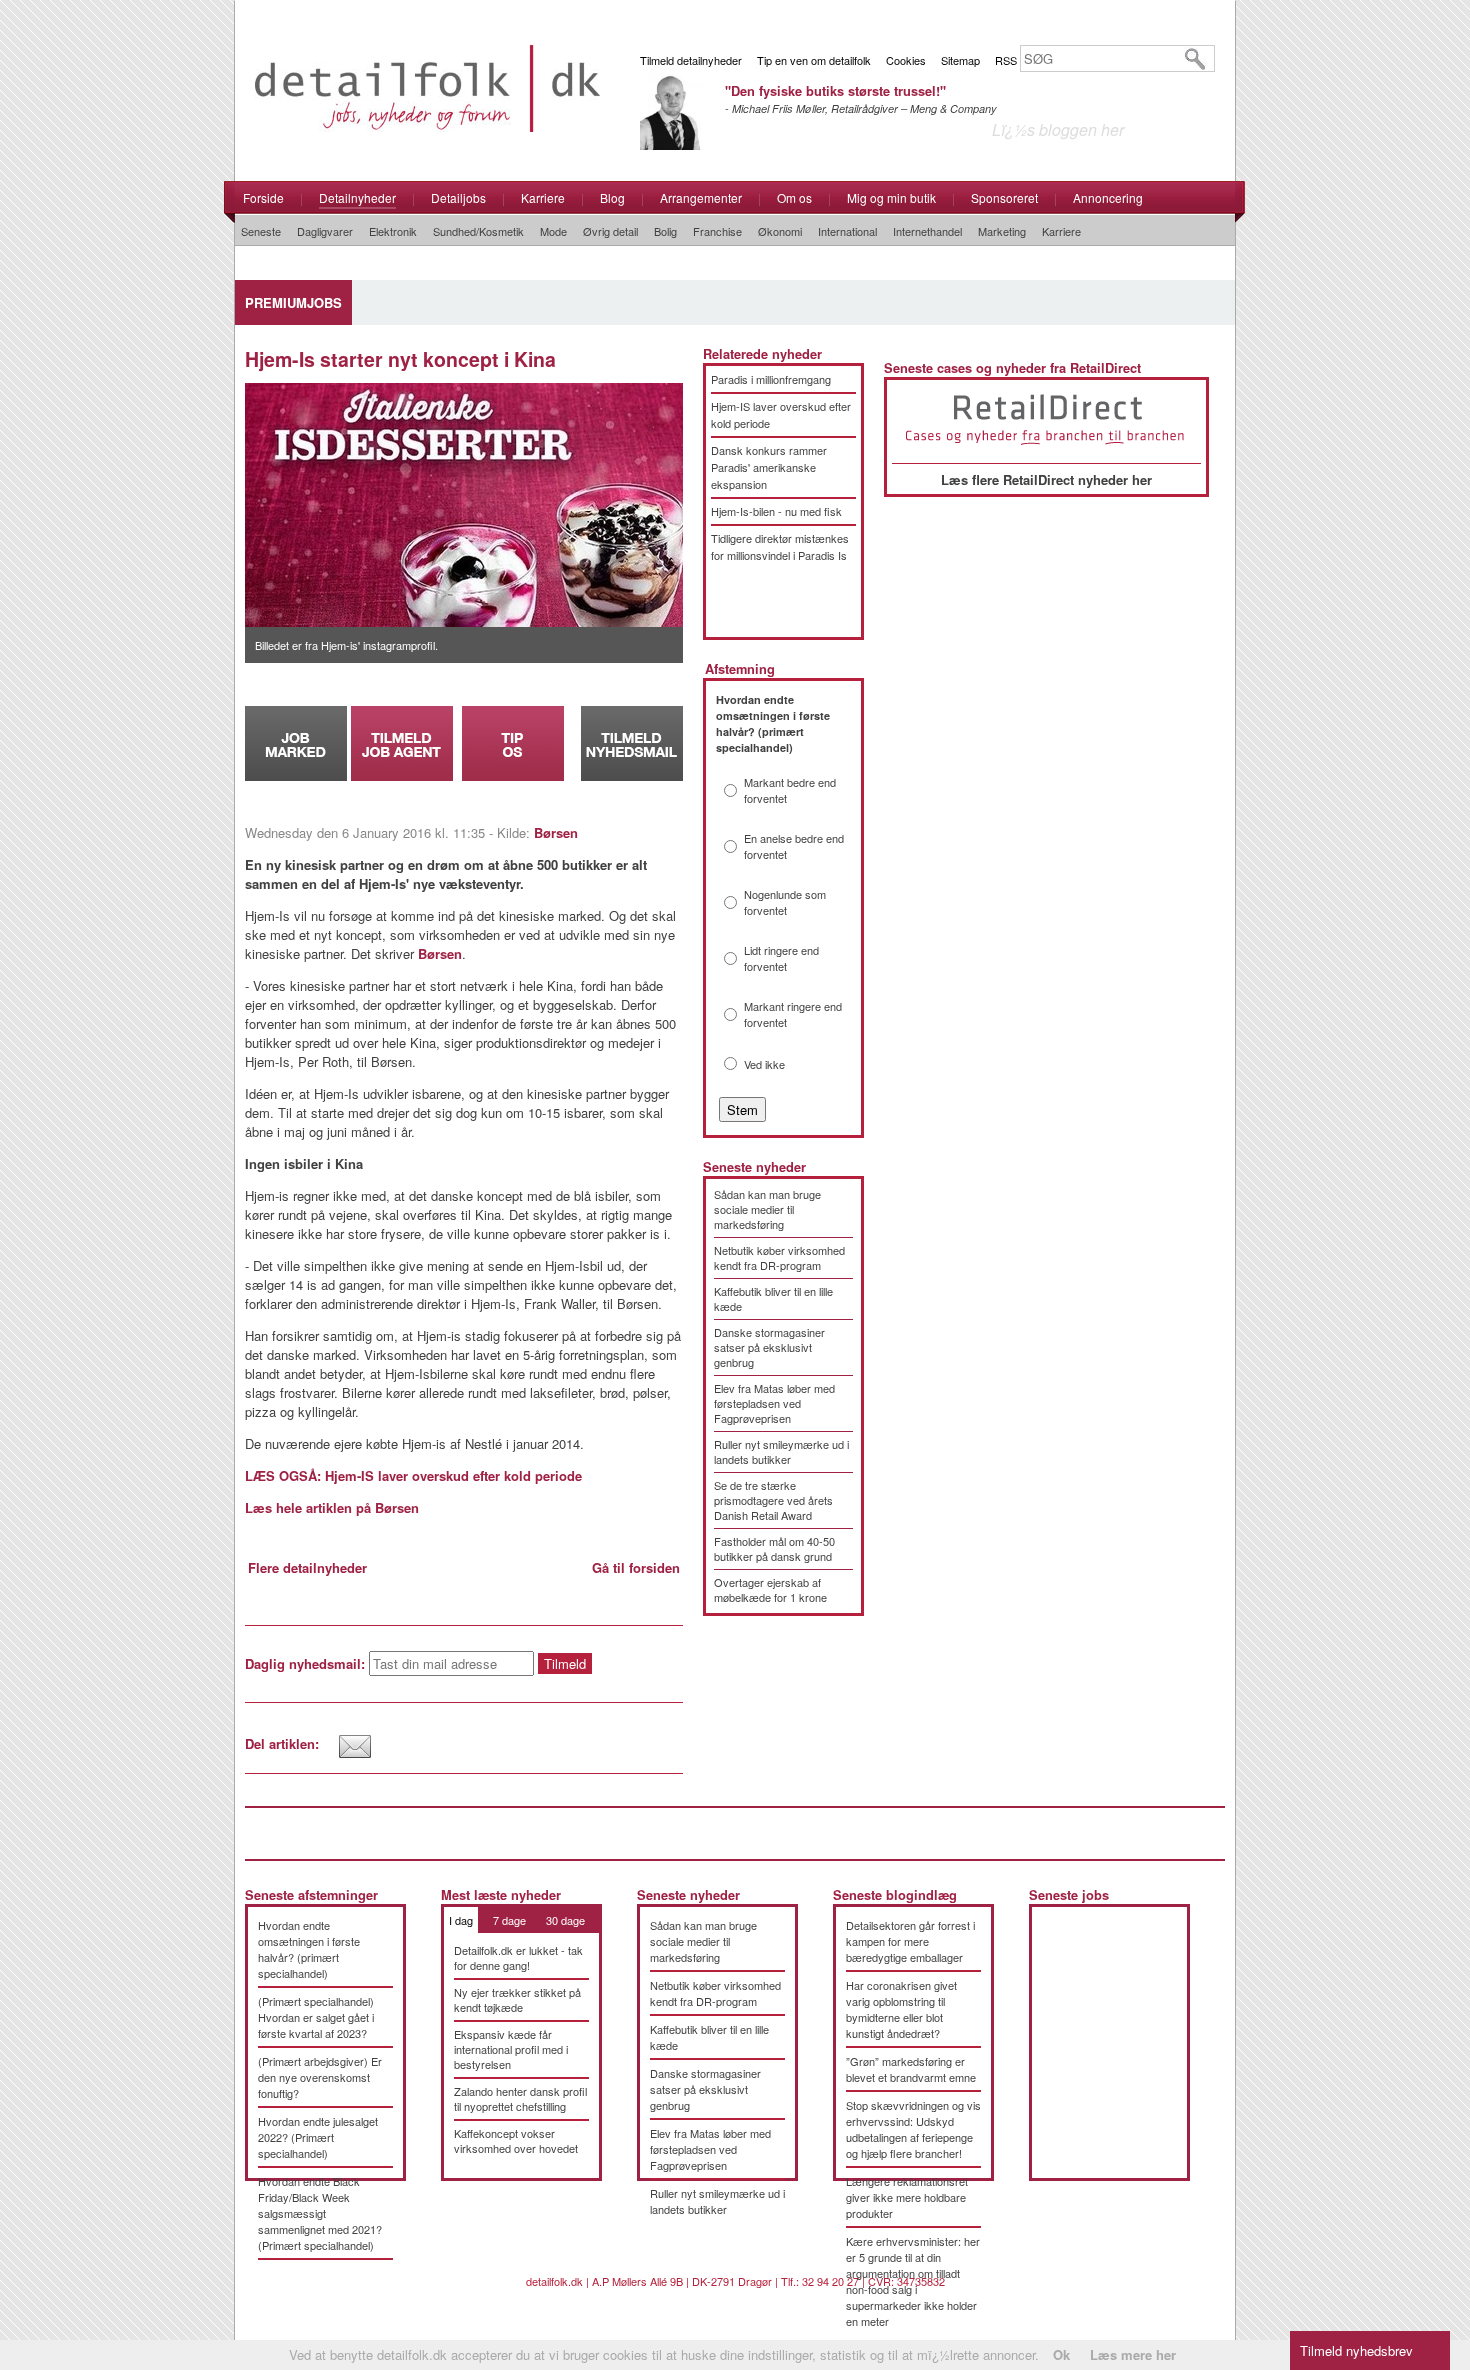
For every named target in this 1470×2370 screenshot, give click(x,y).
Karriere (543, 197)
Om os (794, 197)
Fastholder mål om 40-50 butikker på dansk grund (774, 1548)
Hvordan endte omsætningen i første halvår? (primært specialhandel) (309, 1949)
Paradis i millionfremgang (771, 379)
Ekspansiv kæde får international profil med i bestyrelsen (511, 2049)
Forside (263, 197)
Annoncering (1108, 197)
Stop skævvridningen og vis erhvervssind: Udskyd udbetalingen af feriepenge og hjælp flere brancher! (913, 2129)
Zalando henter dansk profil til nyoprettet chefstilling (520, 2098)
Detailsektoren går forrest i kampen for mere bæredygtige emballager (910, 1941)
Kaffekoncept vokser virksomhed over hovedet (516, 2140)
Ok (1061, 2354)
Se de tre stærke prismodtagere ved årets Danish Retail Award (773, 1500)
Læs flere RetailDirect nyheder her (1046, 479)
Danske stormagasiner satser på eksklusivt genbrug (769, 1347)
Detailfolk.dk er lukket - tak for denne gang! (518, 1957)
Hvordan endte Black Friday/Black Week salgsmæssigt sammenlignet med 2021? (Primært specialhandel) (320, 2213)
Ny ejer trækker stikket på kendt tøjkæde (517, 1999)
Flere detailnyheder (307, 1567)
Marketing (1002, 231)
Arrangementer (701, 197)
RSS (1006, 60)
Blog (612, 197)
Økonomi (780, 231)
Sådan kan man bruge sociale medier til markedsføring (767, 1209)
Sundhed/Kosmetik (478, 231)
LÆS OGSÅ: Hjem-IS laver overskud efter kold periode (413, 1475)
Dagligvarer (325, 231)
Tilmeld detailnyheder (691, 60)
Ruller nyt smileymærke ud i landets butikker (781, 1451)
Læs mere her (1133, 2354)
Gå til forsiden (636, 1567)
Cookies (906, 60)
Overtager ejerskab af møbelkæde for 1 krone (770, 1589)
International (847, 231)
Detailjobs (458, 197)
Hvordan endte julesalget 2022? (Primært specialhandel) (318, 2137)
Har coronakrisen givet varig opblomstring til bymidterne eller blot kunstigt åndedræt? (901, 2009)
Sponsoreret (1004, 197)
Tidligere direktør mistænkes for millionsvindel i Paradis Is (780, 546)
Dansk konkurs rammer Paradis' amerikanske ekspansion (769, 467)
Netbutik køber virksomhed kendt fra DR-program (779, 1257)
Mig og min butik (891, 197)
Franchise (717, 231)
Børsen (556, 832)
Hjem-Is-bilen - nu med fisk (776, 511)
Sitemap (960, 60)
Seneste (261, 231)
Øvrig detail (610, 231)
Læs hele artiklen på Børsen (332, 1507)
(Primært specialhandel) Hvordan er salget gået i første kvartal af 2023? (316, 2017)
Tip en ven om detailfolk (814, 60)
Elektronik (393, 231)
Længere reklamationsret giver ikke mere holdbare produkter (907, 2197)
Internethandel (927, 231)
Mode (553, 231)
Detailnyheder (357, 197)
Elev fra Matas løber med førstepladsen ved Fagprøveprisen (774, 1403)
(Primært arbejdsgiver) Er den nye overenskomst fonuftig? (320, 2077)
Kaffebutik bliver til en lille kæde (773, 1298)
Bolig (665, 231)
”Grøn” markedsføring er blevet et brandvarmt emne (911, 2069)
